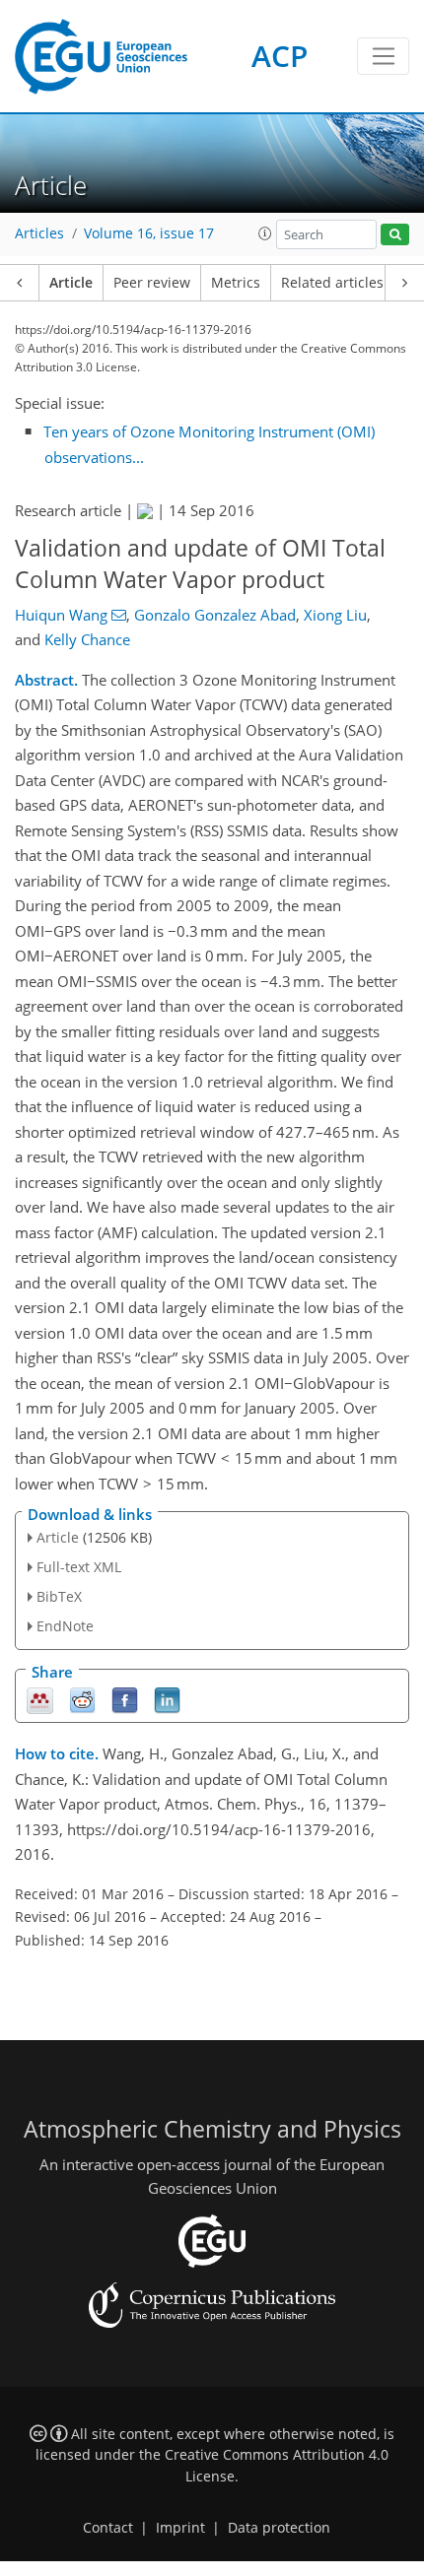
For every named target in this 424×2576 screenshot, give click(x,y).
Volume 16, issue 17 (149, 233)
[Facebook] (125, 1699)
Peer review (152, 283)
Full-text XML (79, 1567)
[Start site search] (395, 235)
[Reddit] (82, 1699)
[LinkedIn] (167, 1699)
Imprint (180, 2528)
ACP (280, 56)
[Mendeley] (40, 1699)
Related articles (332, 283)
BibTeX (59, 1596)
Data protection (279, 2528)
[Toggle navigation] (383, 56)
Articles (39, 233)
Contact (108, 2528)
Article (71, 283)
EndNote (65, 1626)
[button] (265, 233)
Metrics (236, 283)
